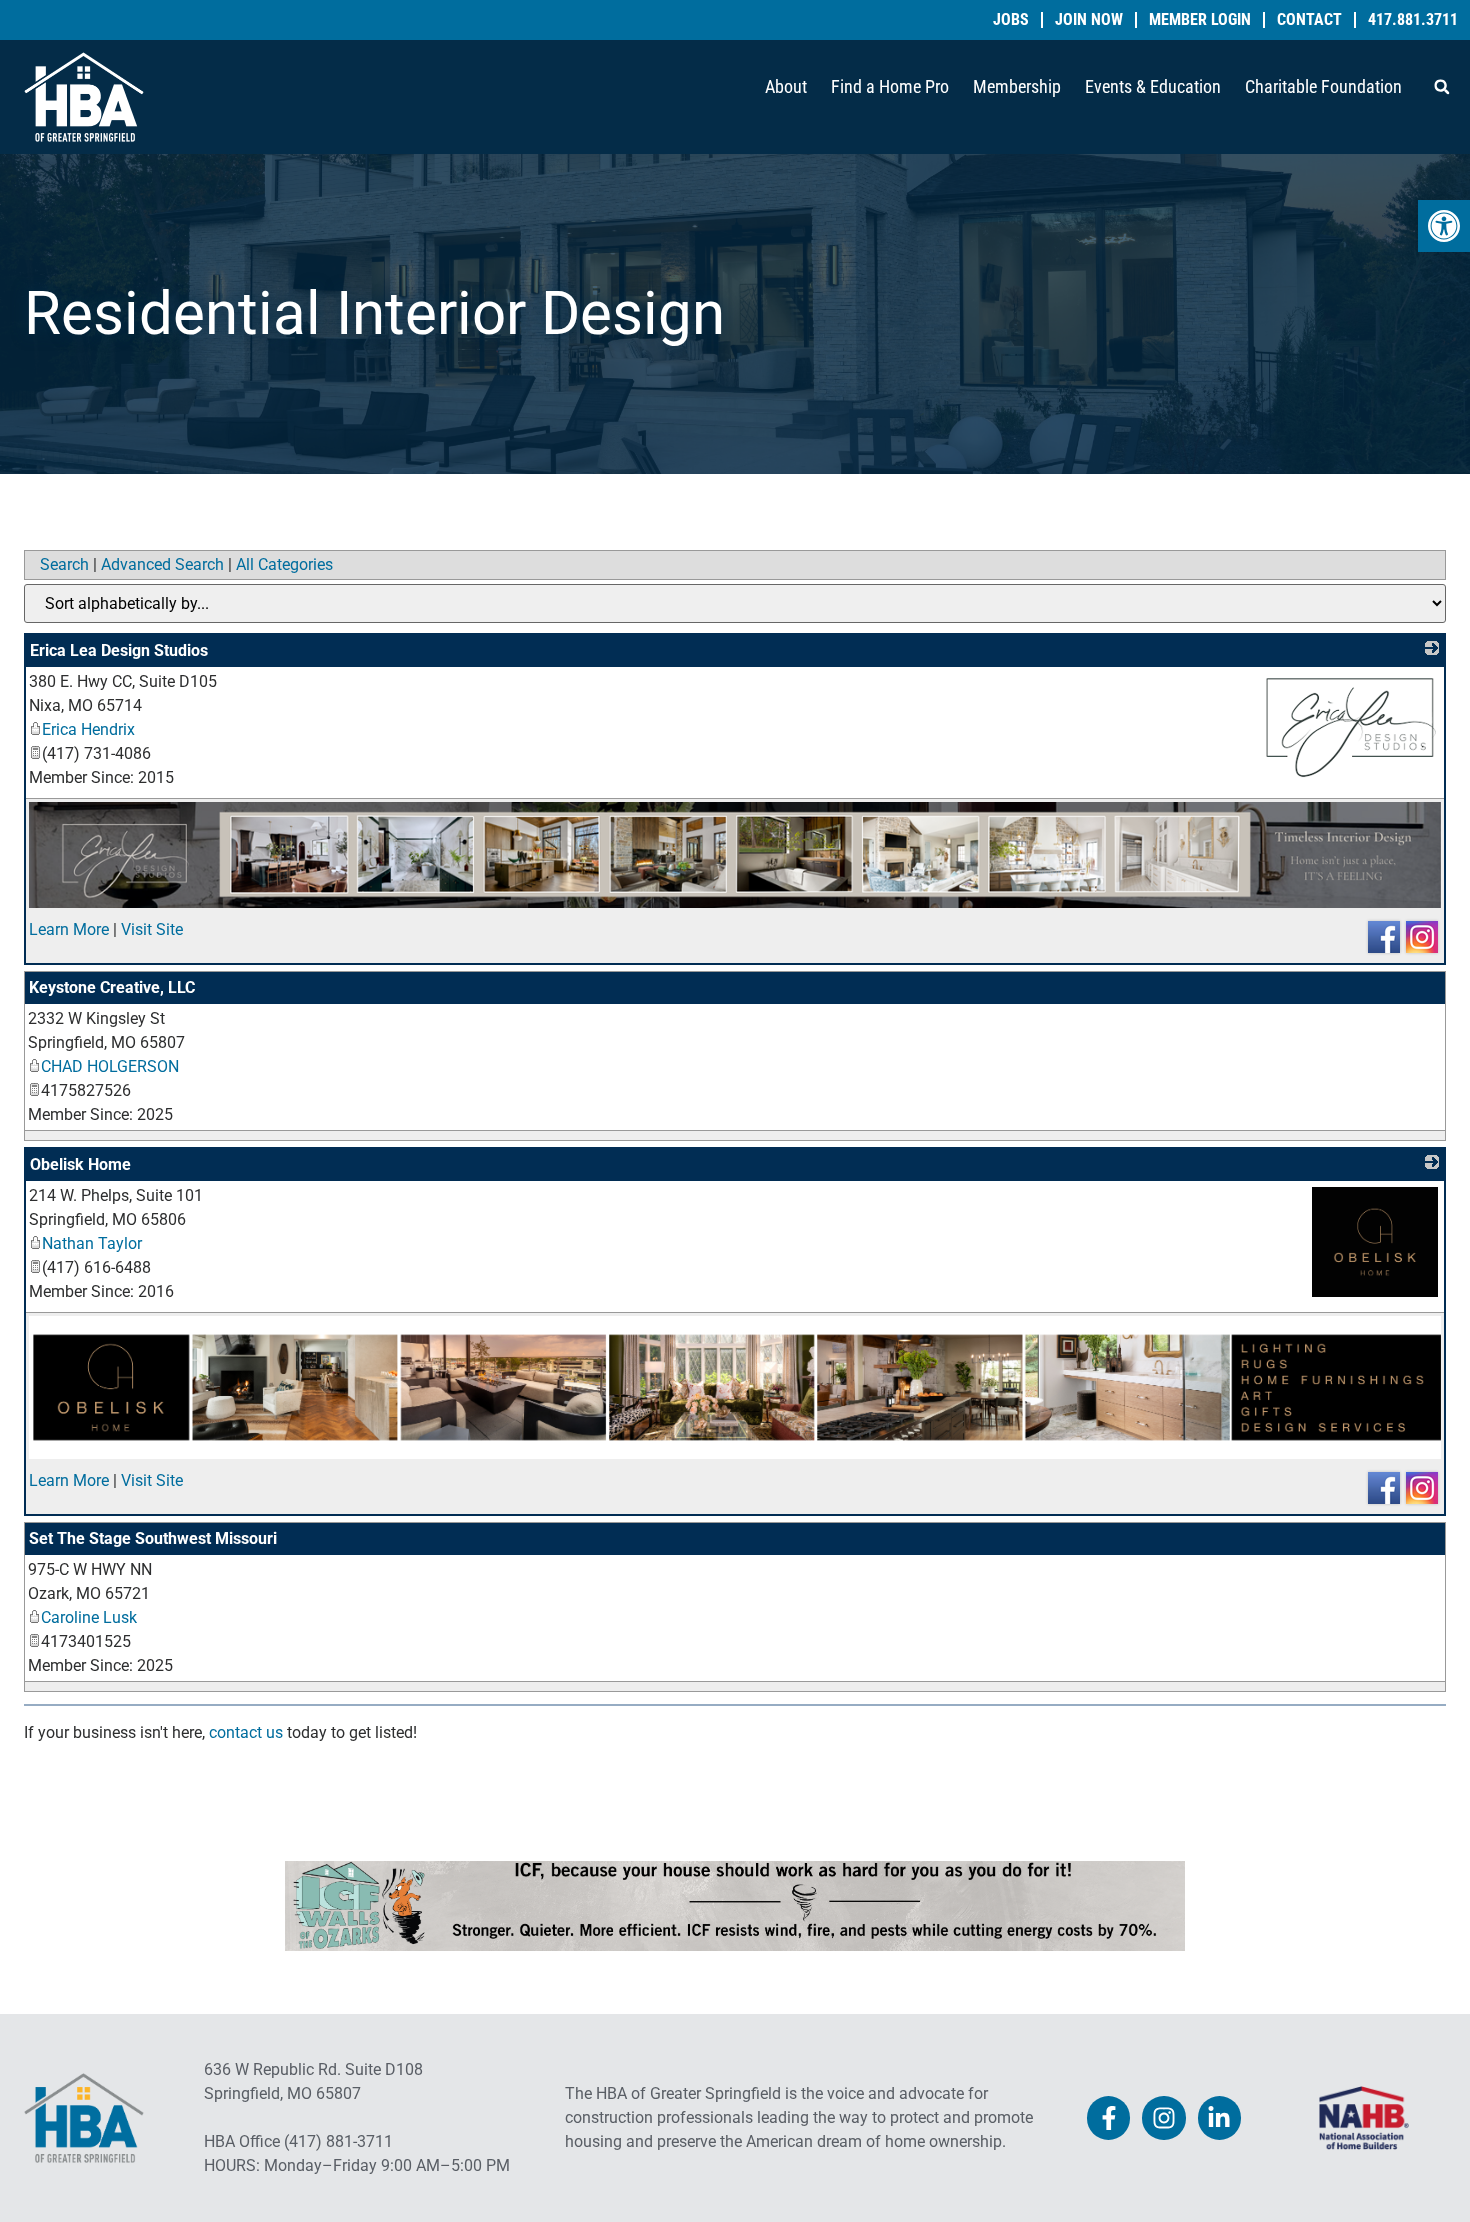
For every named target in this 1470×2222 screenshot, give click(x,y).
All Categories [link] (284, 564)
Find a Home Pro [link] (890, 86)
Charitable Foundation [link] (1323, 86)
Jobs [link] (1011, 20)
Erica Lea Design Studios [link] (119, 650)
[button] (1442, 87)
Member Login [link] (1200, 20)
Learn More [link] (69, 929)
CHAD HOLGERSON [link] (110, 1066)
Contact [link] (1309, 20)
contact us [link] (246, 1732)
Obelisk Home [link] (80, 1164)
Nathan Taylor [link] (92, 1243)
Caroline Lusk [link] (89, 1617)
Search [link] (64, 564)
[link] (1444, 226)
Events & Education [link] (1153, 86)
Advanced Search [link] (162, 564)
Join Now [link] (1089, 20)
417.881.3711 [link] (1413, 20)
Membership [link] (1017, 86)
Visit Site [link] (152, 929)
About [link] (786, 86)
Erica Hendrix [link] (88, 729)
